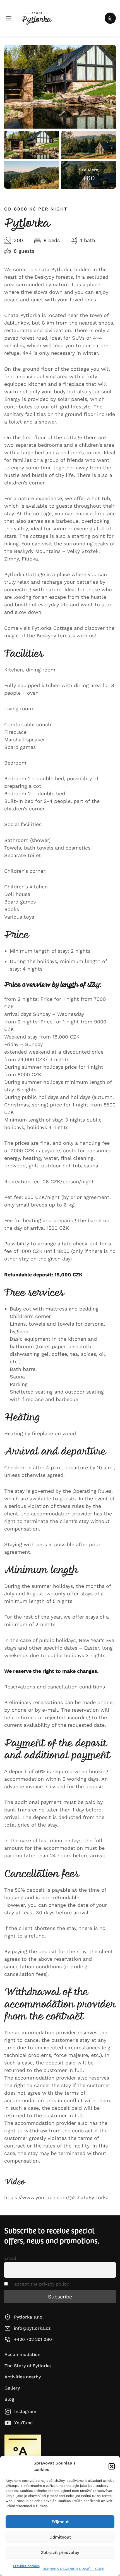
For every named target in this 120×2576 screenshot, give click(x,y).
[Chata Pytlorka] (37, 18)
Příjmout (60, 2522)
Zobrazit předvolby (60, 2553)
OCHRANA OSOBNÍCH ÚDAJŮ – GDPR (73, 2569)
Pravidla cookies (26, 2566)
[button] (112, 2466)
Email (10, 2258)
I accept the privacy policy (39, 2284)
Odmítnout (60, 2537)
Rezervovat (110, 18)
